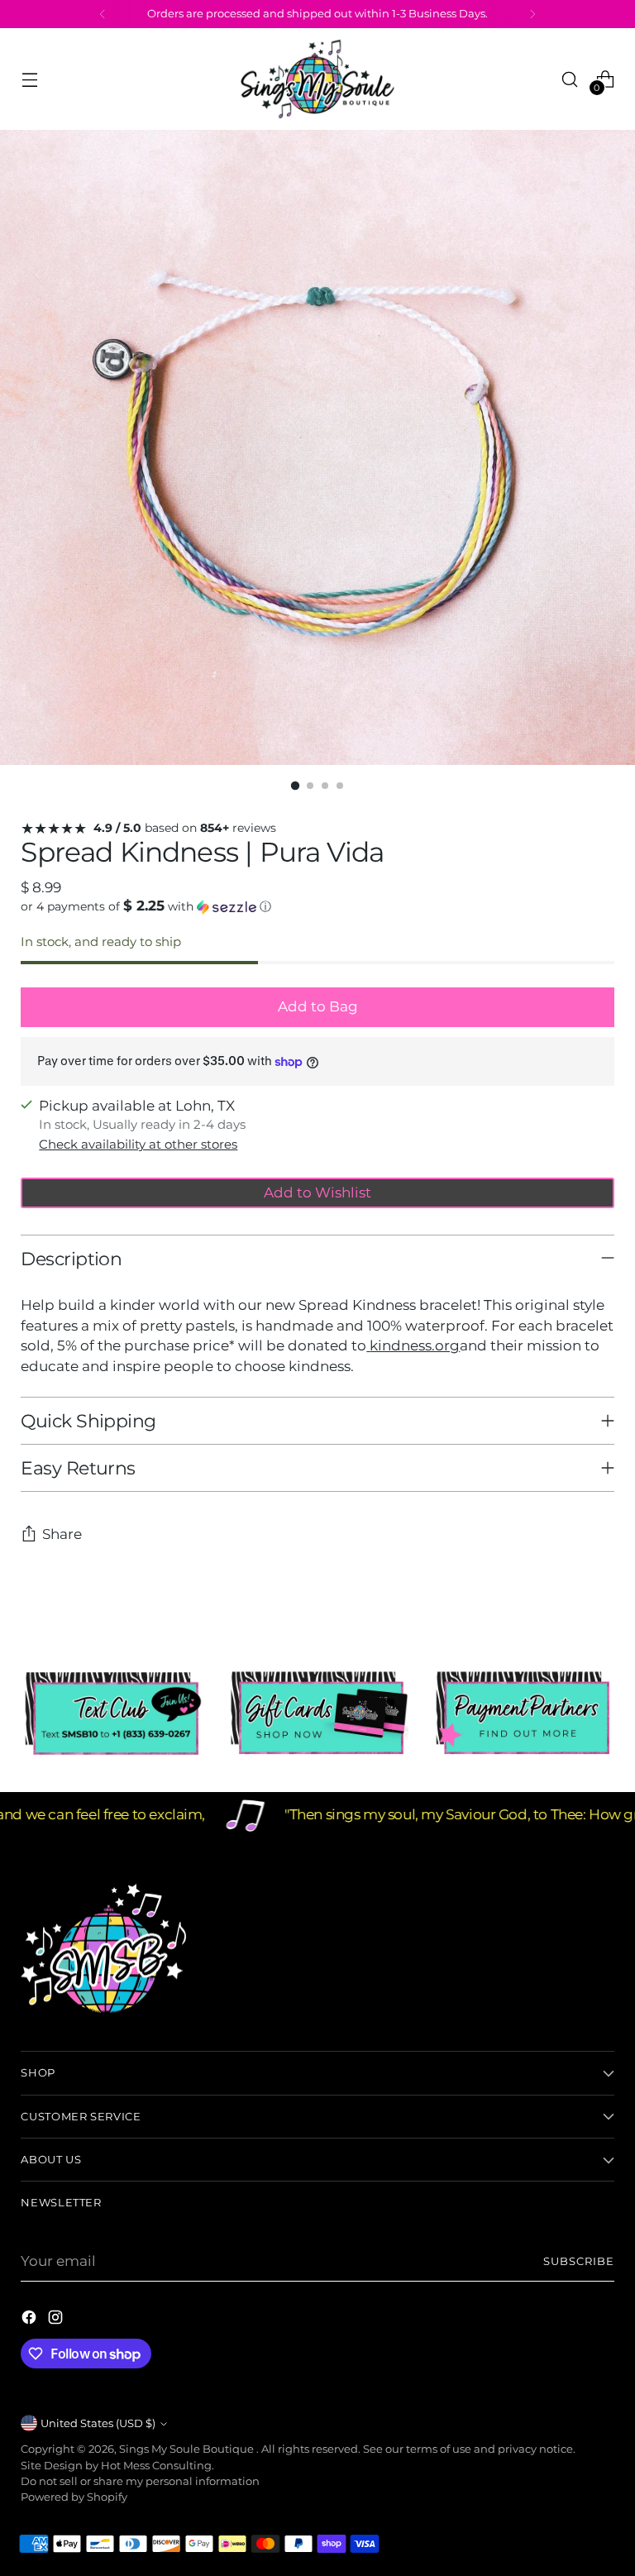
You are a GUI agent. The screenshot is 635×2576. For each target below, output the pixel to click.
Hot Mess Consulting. (158, 2466)
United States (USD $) (98, 2423)
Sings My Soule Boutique (188, 2449)
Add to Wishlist (317, 1192)
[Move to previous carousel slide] (562, 1604)
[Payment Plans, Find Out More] (523, 1713)
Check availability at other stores (138, 1145)
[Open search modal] (570, 79)
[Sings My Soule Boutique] (317, 79)
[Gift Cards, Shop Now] (317, 1713)
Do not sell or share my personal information (140, 2481)
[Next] (532, 14)
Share (62, 1534)
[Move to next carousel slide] (600, 1603)
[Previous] (103, 14)
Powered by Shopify (74, 2497)
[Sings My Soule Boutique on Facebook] (31, 2320)
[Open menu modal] (29, 79)
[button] (317, 906)
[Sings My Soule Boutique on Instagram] (57, 2320)
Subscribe (579, 2261)
